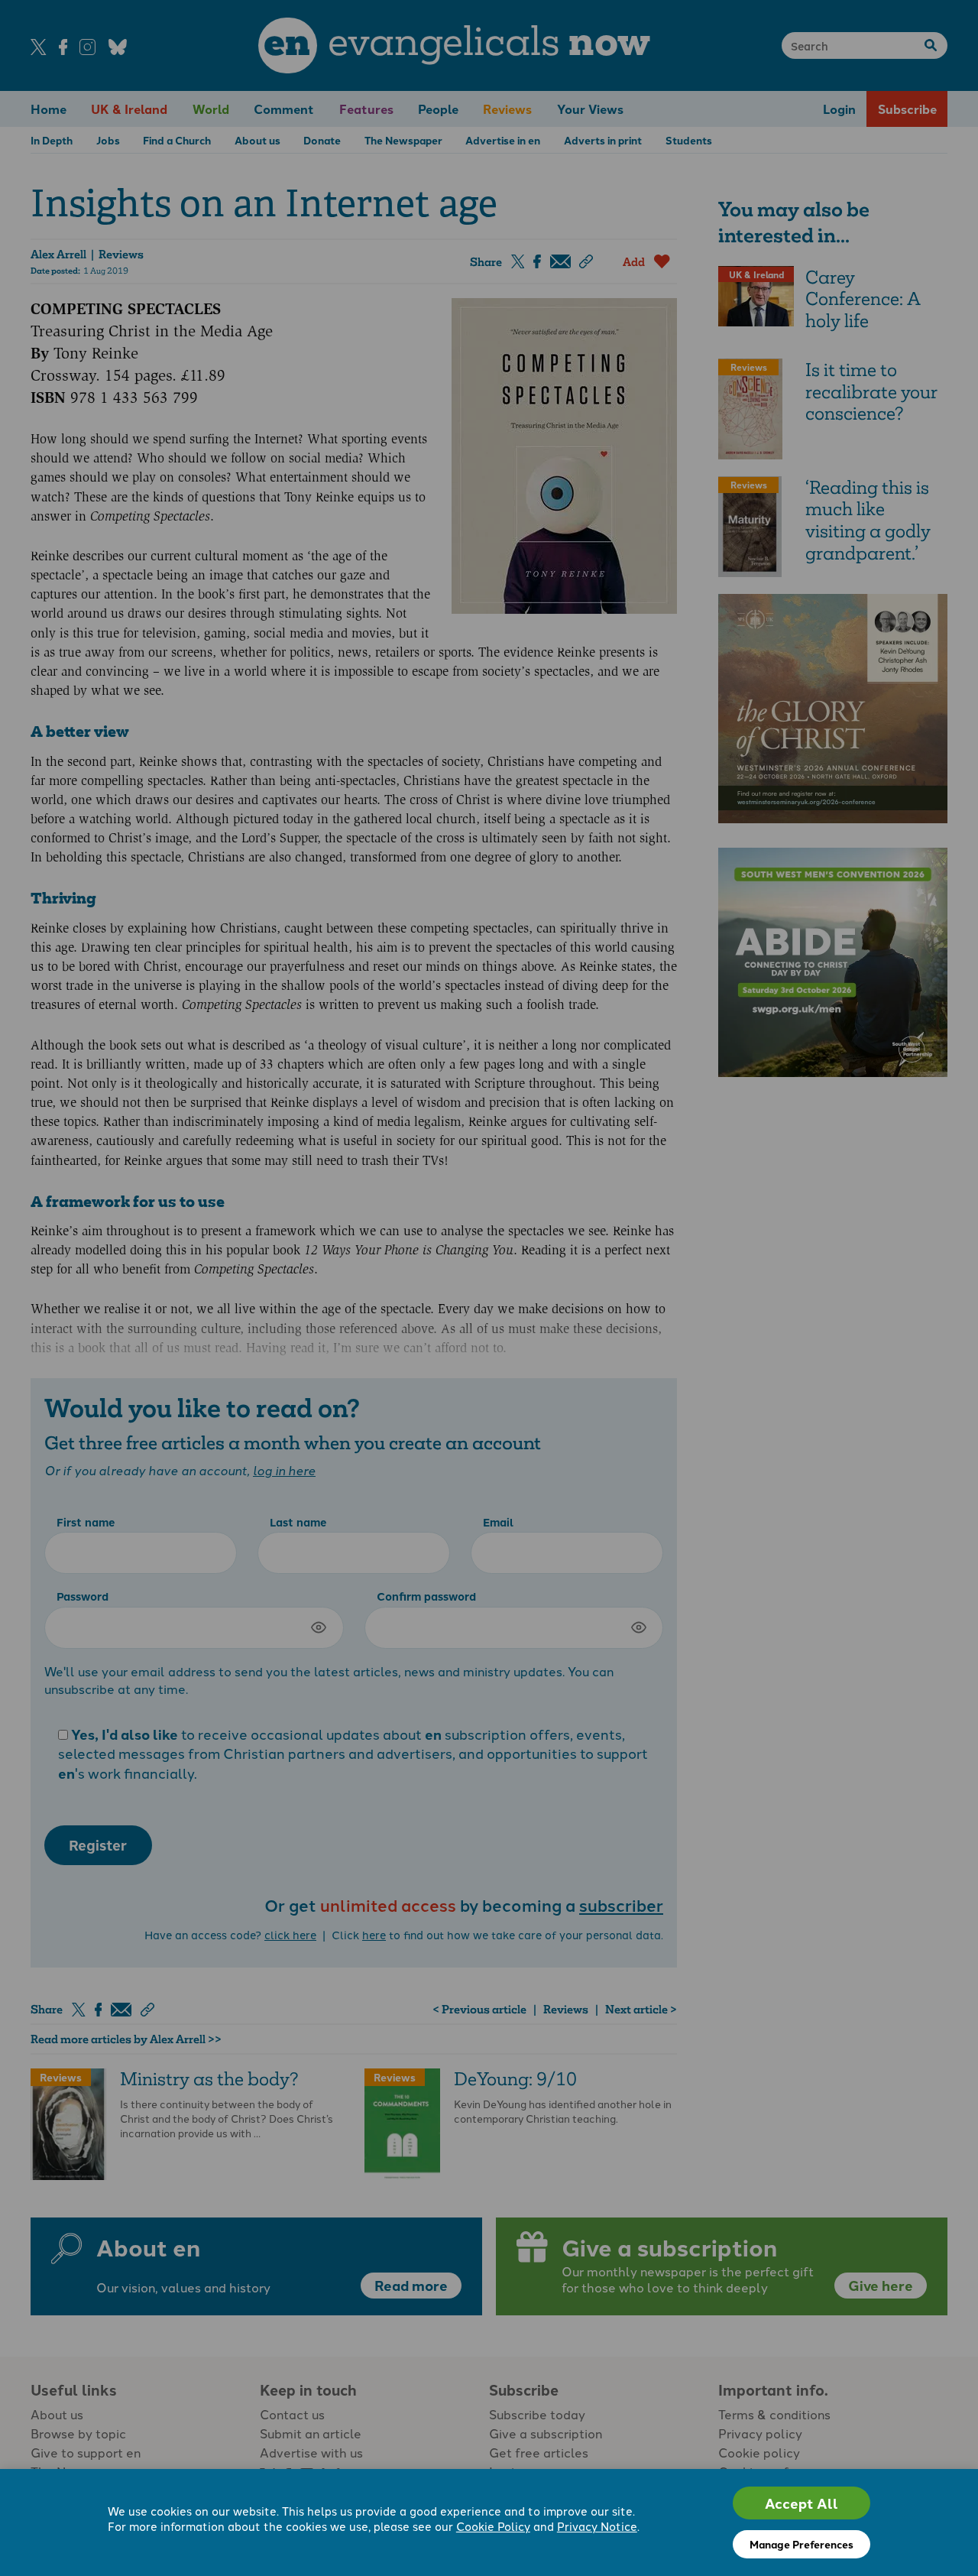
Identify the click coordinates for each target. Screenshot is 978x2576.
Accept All (802, 2503)
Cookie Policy (493, 2526)
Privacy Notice (597, 2526)
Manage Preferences (802, 2544)
